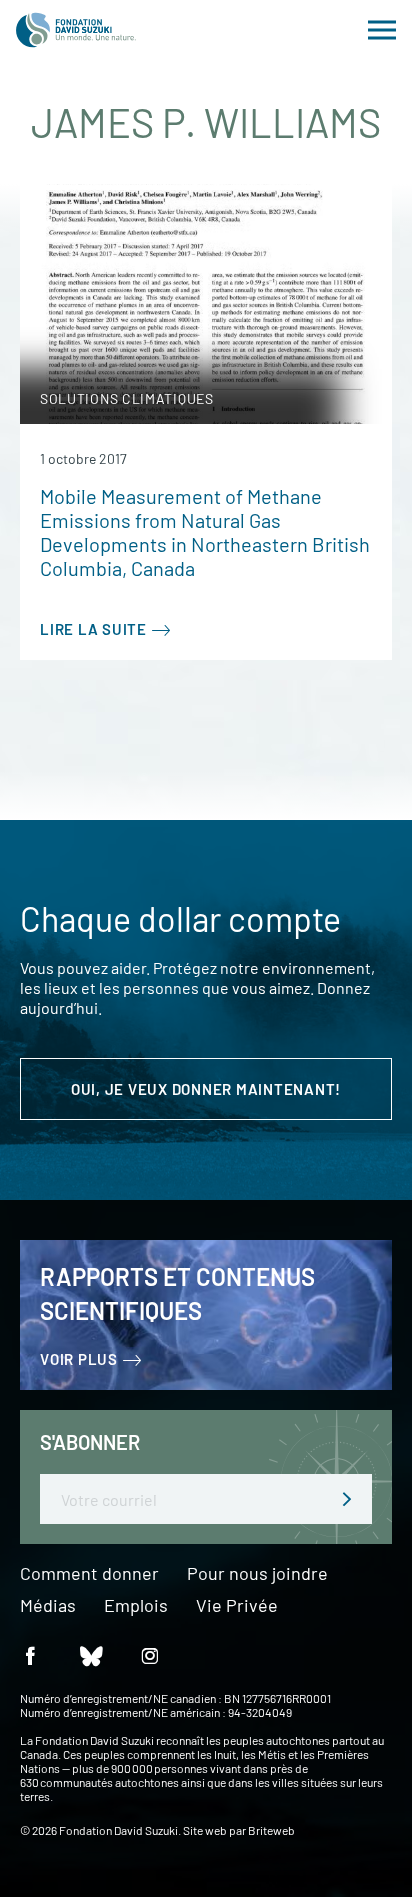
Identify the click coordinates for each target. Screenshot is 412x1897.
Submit (347, 1499)
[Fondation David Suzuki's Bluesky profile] (90, 1654)
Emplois (136, 1606)
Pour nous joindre (257, 1574)
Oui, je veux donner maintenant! (206, 1089)
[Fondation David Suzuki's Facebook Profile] (30, 1654)
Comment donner (89, 1574)
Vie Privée (237, 1606)
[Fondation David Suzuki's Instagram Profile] (150, 1654)
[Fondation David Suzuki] (76, 30)
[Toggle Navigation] (382, 30)
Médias (48, 1606)
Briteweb (271, 1830)
